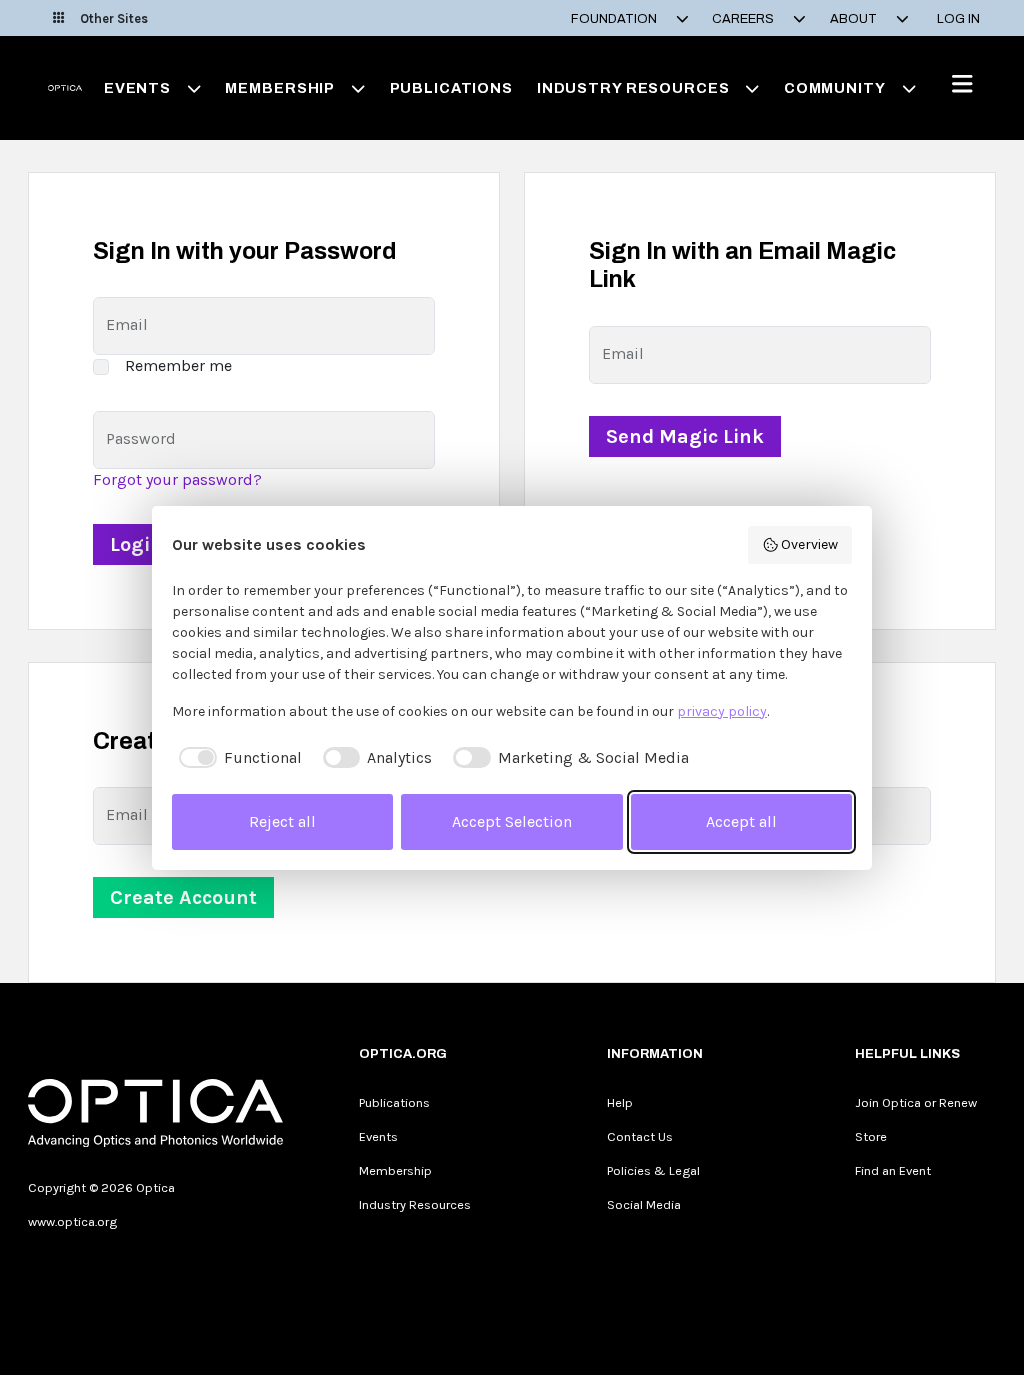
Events (378, 1136)
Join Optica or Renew (916, 1102)
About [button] (855, 19)
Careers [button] (744, 19)
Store (871, 1136)
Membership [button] (280, 88)
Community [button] (835, 88)
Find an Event (893, 1170)
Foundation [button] (615, 19)
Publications (451, 88)
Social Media (644, 1204)
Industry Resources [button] (633, 88)
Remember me (178, 365)
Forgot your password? (177, 479)
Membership (395, 1170)
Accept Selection (512, 821)
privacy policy (722, 711)
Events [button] (137, 88)
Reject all (282, 821)
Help (620, 1102)
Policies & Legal (653, 1170)
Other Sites (114, 18)
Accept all (741, 821)
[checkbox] (237, 758)
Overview (809, 544)
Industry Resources (415, 1204)
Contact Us (640, 1136)
